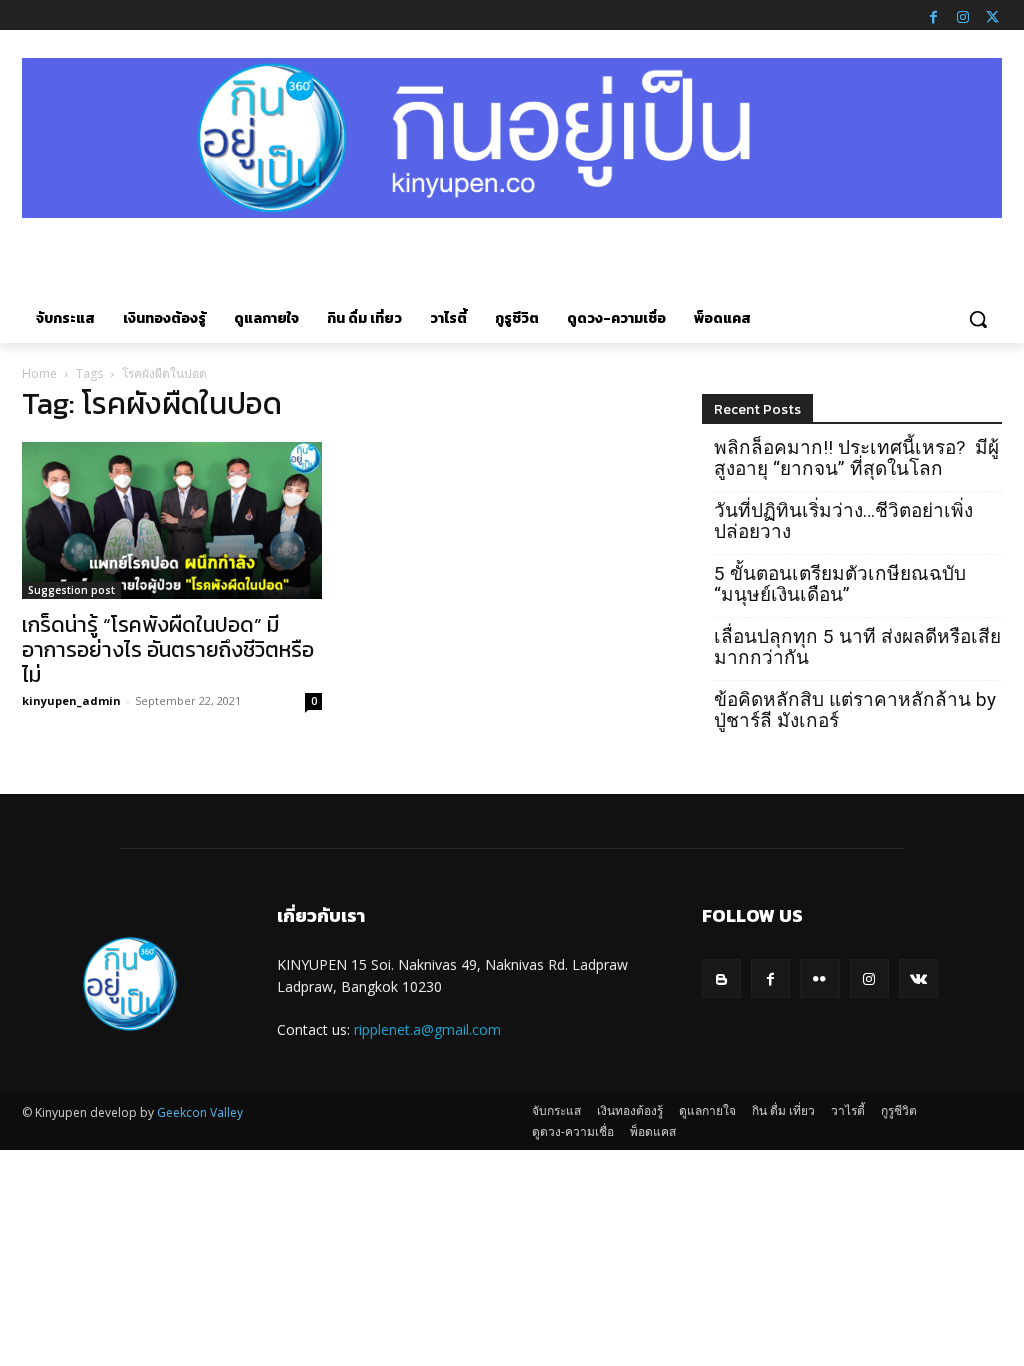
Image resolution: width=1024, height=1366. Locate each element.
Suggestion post (71, 590)
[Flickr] (819, 978)
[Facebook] (933, 15)
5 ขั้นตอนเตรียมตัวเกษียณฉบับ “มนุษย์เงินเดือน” (840, 584)
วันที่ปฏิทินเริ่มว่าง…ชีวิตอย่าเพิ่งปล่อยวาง (843, 521)
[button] (978, 319)
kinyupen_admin (71, 700)
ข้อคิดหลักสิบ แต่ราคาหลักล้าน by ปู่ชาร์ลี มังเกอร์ (855, 710)
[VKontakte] (918, 978)
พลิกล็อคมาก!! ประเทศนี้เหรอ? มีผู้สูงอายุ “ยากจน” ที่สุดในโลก (856, 458)
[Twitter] (992, 15)
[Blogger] (721, 978)
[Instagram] (963, 15)
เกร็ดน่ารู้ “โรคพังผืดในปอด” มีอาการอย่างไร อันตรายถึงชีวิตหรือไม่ (168, 649)
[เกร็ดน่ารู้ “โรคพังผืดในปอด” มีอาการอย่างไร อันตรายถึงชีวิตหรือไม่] (172, 520)
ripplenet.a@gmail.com (427, 1029)
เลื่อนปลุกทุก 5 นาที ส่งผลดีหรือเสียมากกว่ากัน (857, 647)
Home (39, 373)
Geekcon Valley (200, 1112)
